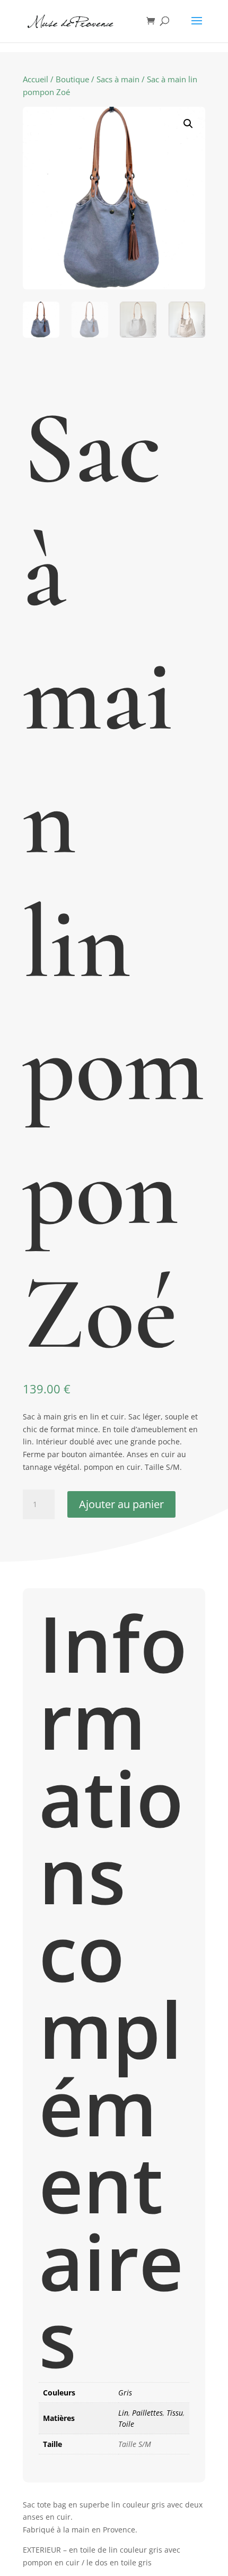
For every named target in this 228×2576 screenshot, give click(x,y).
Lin (123, 2413)
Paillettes (147, 2413)
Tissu (175, 2413)
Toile (126, 2424)
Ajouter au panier (121, 1504)
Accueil (36, 79)
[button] (188, 124)
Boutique (72, 79)
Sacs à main (118, 79)
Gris (125, 2393)
